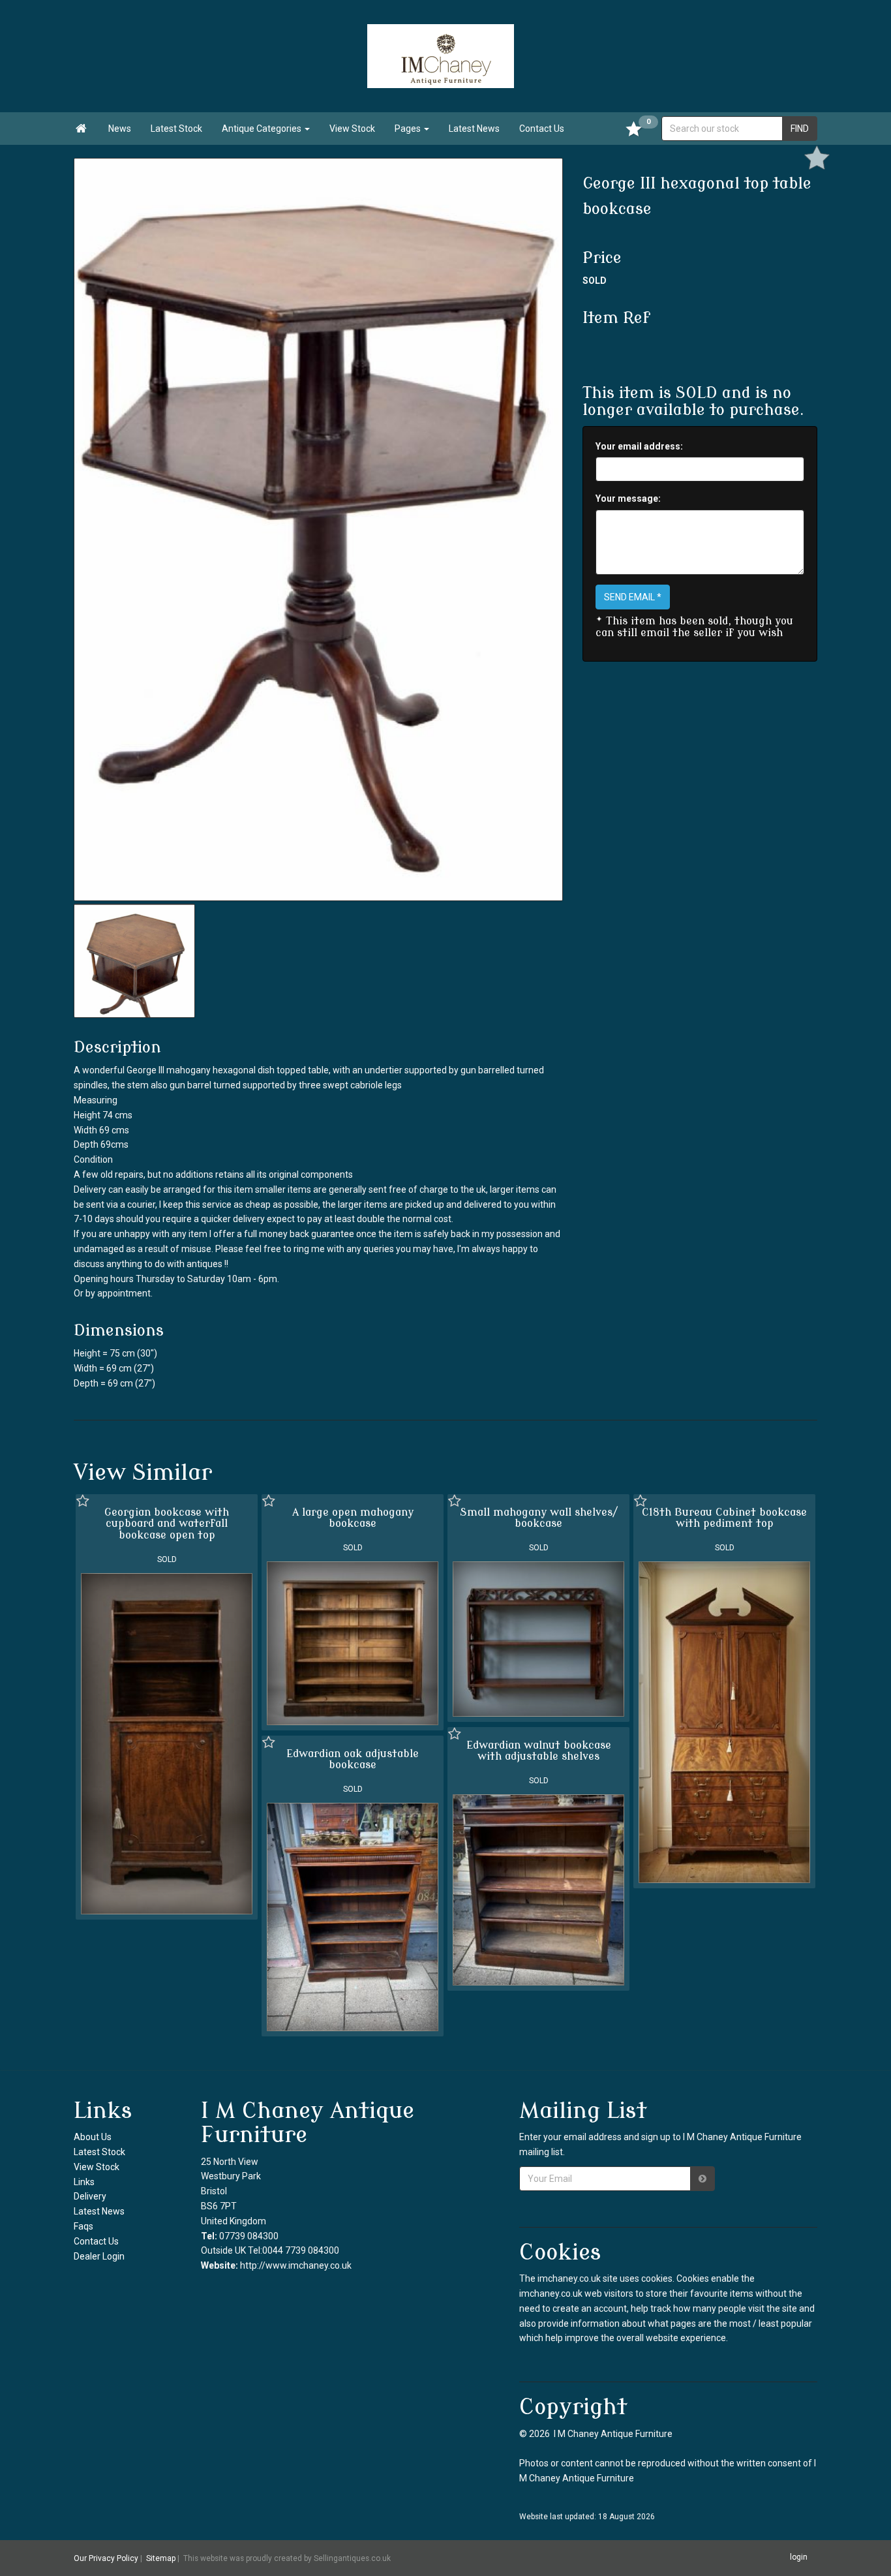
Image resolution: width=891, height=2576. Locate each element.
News (120, 129)
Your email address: (639, 446)
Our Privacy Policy (106, 2558)
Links (84, 2182)
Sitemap (161, 2558)
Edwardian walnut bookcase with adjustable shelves (539, 1751)
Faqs (83, 2226)
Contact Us (542, 129)
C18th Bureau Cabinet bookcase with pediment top (724, 1518)
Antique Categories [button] (263, 129)
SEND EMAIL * (633, 597)
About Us (93, 2137)
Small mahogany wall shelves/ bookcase (539, 1518)
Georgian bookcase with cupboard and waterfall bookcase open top (167, 1524)
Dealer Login (99, 2256)
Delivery (90, 2196)
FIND (800, 129)
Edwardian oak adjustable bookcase (353, 1760)
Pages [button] (409, 129)
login (799, 2557)
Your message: (628, 498)
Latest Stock (176, 129)
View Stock (352, 129)
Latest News (474, 129)
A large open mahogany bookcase (353, 1518)
